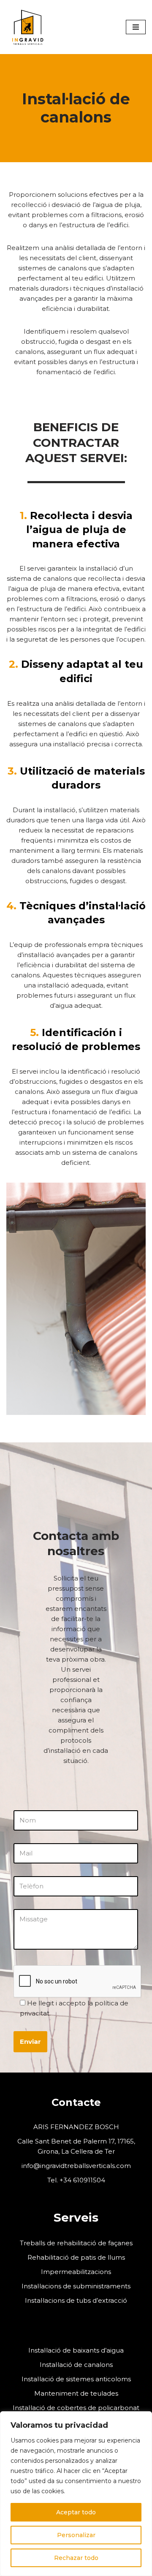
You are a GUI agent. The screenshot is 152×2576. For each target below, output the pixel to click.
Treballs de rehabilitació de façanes (76, 2243)
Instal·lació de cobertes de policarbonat (76, 2408)
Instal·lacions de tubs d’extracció (76, 2300)
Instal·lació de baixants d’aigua (76, 2350)
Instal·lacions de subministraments (76, 2286)
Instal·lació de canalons (76, 2365)
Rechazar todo (76, 2558)
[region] (76, 2494)
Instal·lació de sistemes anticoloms (76, 2379)
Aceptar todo (76, 2512)
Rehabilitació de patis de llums (76, 2257)
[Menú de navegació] (136, 27)
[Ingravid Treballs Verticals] (27, 27)
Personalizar (76, 2535)
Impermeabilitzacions (76, 2272)
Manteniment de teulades (76, 2393)
